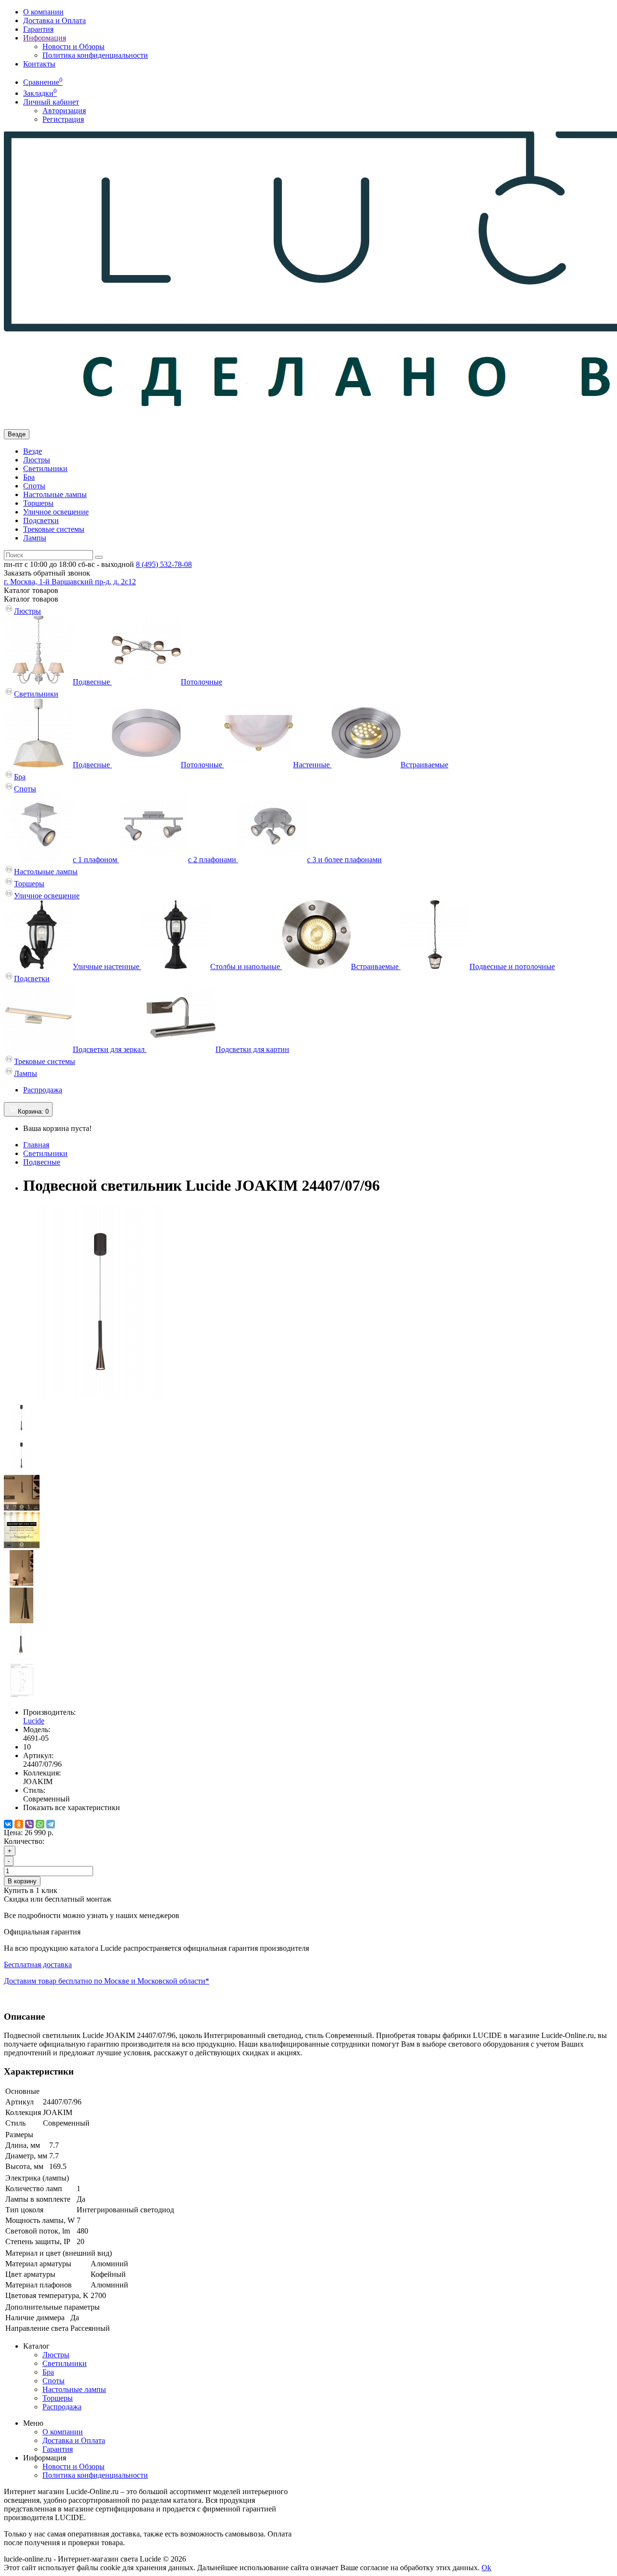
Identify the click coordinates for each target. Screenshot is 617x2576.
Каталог (31, 599)
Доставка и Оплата (54, 20)
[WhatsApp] (40, 1824)
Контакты (39, 64)
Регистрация (63, 119)
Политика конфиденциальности (95, 55)
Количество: (24, 1841)
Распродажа (43, 1090)
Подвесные (42, 1162)
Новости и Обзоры (74, 46)
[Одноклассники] (19, 1824)
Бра (29, 477)
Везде (33, 451)
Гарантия (38, 29)
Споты (34, 486)
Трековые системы (54, 529)
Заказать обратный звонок (47, 573)
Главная (36, 1145)
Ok (486, 2568)
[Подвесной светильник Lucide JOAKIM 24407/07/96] (100, 1395)
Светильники (45, 468)
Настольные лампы (55, 494)
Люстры (37, 460)
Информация (45, 38)
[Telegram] (51, 1824)
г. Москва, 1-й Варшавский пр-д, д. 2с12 (70, 582)
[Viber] (29, 1824)
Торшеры (38, 503)
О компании (43, 12)
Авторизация (64, 111)
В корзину (22, 1881)
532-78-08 (164, 564)
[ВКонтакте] (8, 1824)
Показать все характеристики (72, 1807)
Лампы (35, 538)
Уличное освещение (56, 512)
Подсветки (41, 520)
